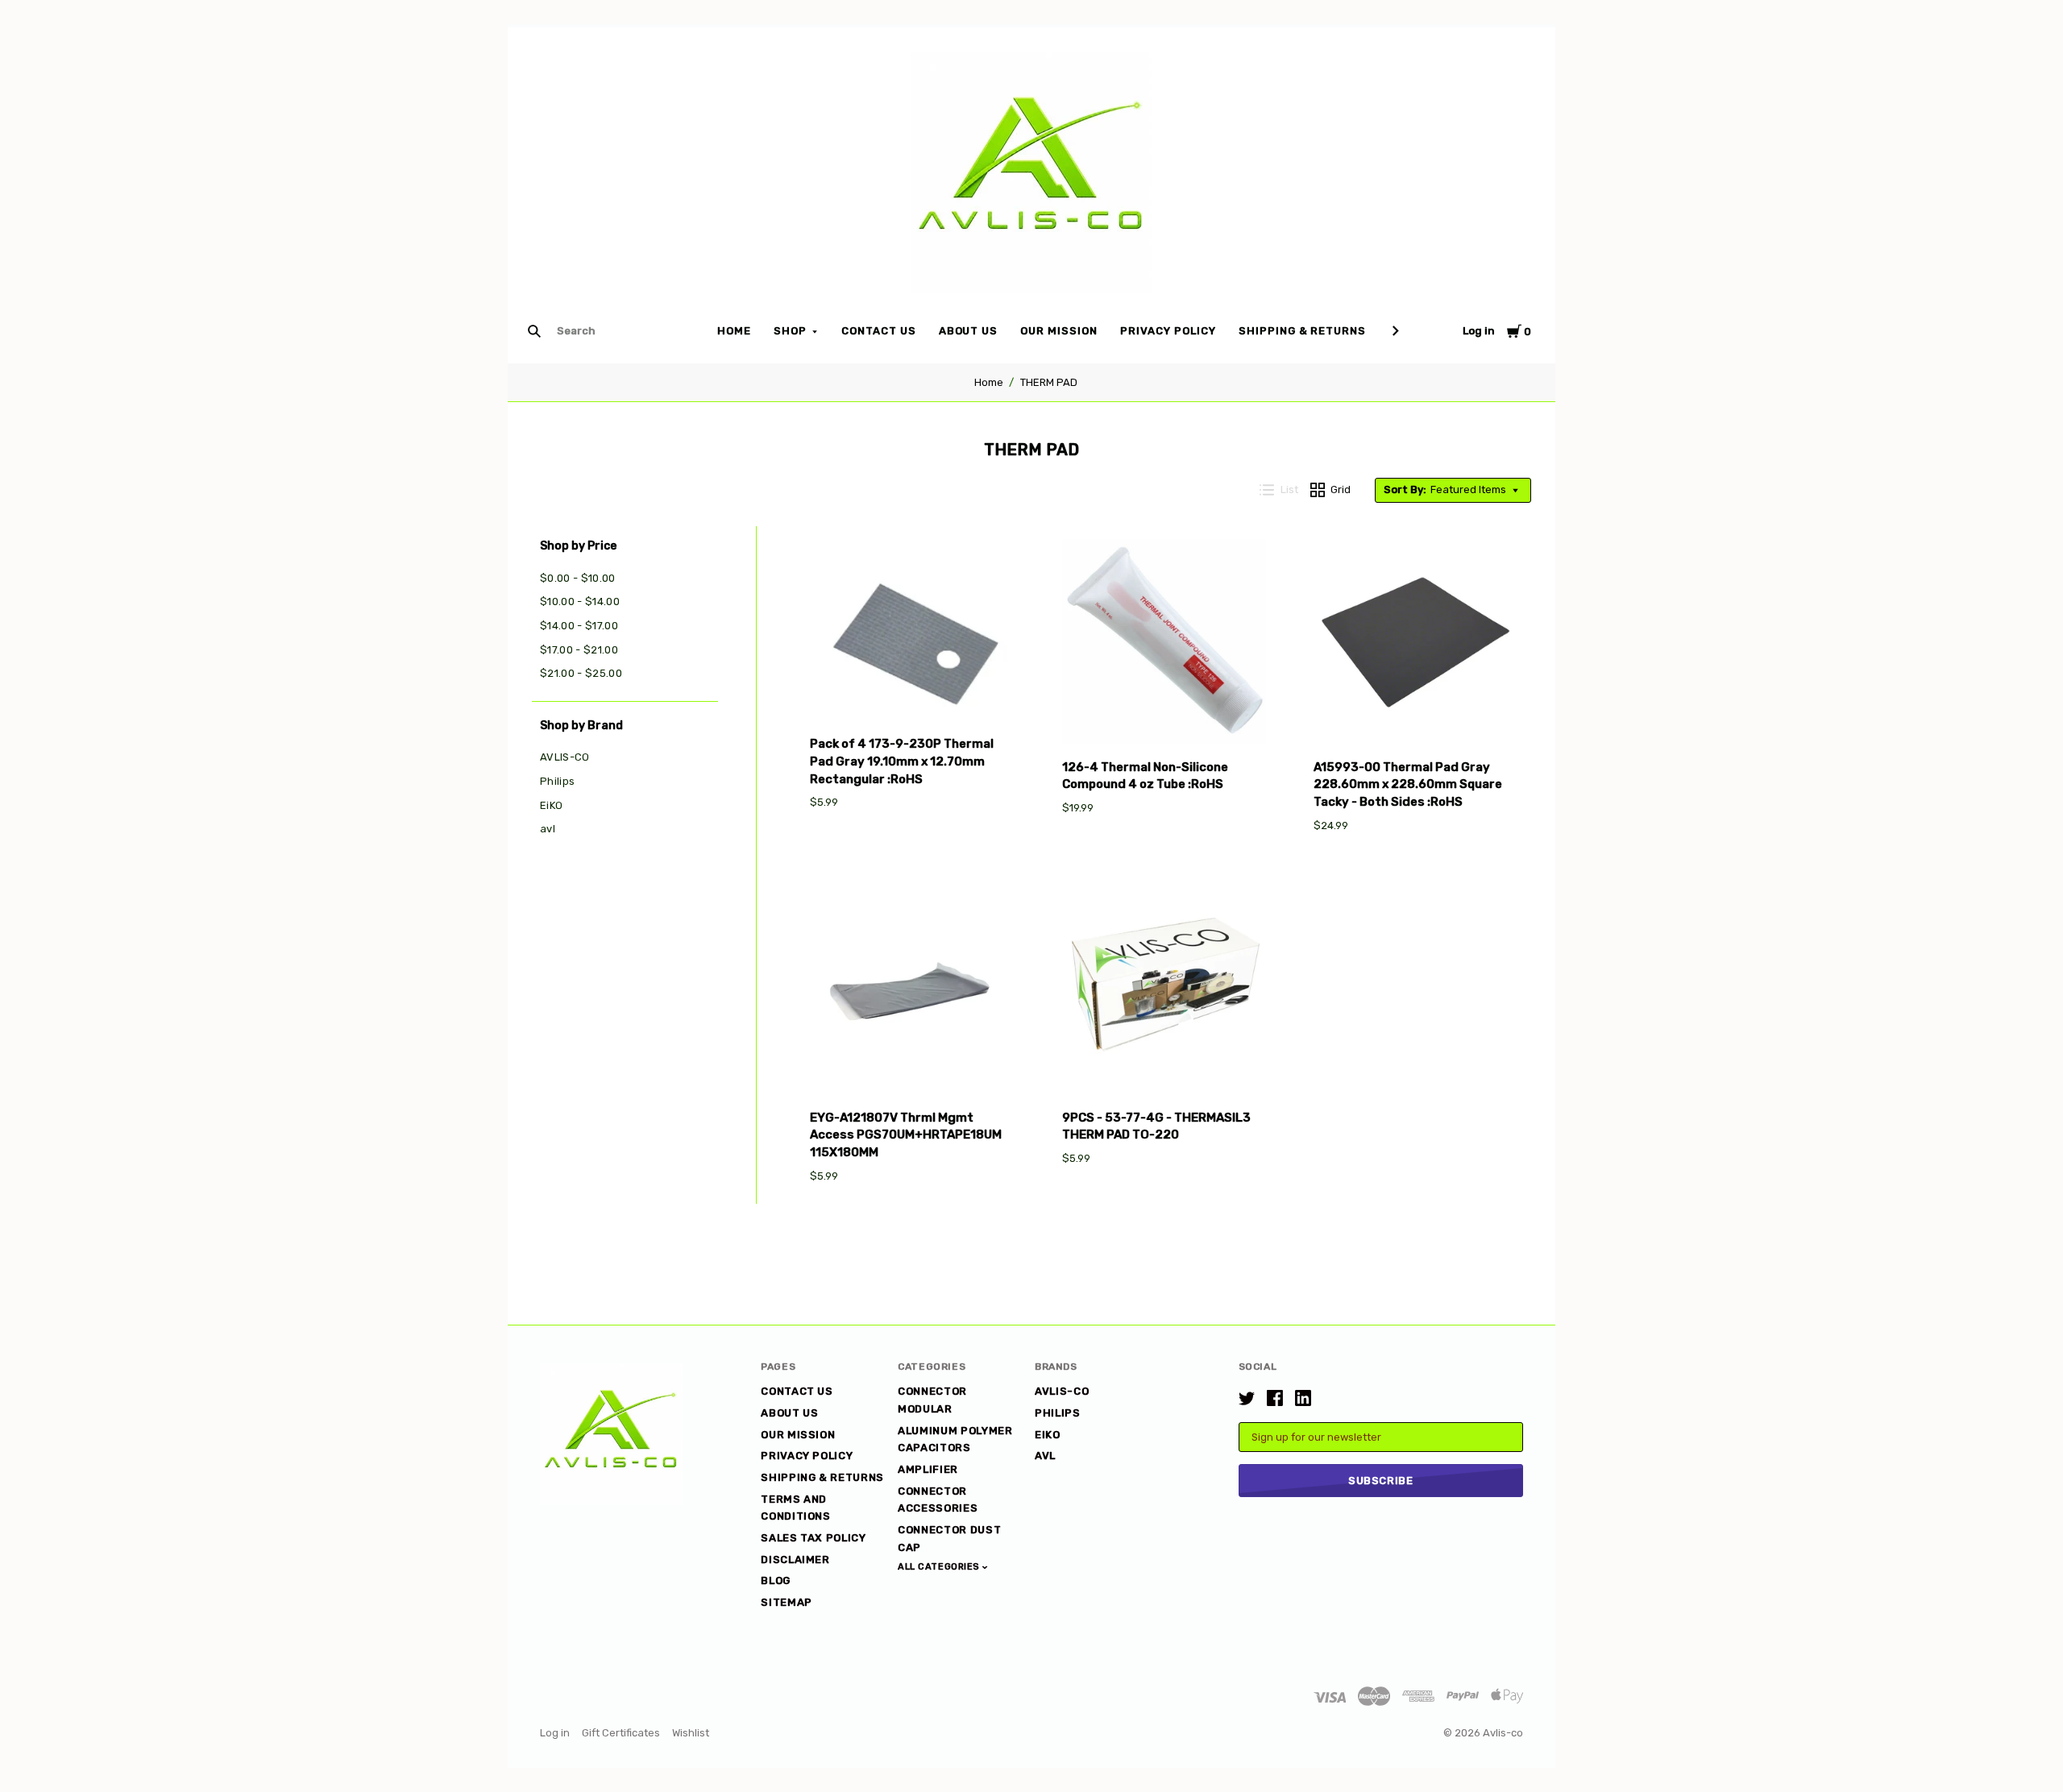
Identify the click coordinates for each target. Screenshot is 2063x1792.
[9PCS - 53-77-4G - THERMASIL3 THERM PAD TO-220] (1164, 994)
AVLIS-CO (565, 757)
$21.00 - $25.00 (581, 673)
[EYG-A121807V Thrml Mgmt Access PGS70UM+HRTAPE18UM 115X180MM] (912, 994)
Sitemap (787, 1602)
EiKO (551, 805)
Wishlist (691, 1733)
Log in (1479, 331)
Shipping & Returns (1303, 331)
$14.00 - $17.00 (579, 626)
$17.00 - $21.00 (579, 650)
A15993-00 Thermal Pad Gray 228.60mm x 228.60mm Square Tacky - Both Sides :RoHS (1408, 785)
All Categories (940, 1567)
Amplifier (928, 1469)
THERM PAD (1049, 382)
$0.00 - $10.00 (578, 578)
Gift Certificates (621, 1733)
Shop (790, 331)
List (1289, 489)
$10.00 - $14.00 (580, 601)
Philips (557, 781)
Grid (1341, 489)
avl (548, 829)
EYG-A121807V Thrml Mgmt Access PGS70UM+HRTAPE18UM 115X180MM (906, 1135)
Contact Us (879, 331)
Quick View (912, 697)
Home (734, 331)
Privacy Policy (1168, 331)
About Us (969, 331)
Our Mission (1059, 331)
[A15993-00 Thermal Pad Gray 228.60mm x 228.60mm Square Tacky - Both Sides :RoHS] (1416, 644)
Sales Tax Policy (813, 1538)
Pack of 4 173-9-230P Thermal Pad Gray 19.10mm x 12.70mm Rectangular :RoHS (902, 761)
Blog (776, 1580)
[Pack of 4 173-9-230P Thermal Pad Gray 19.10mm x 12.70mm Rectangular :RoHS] (912, 633)
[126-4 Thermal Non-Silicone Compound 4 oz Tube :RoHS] (1164, 644)
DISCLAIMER (795, 1560)
